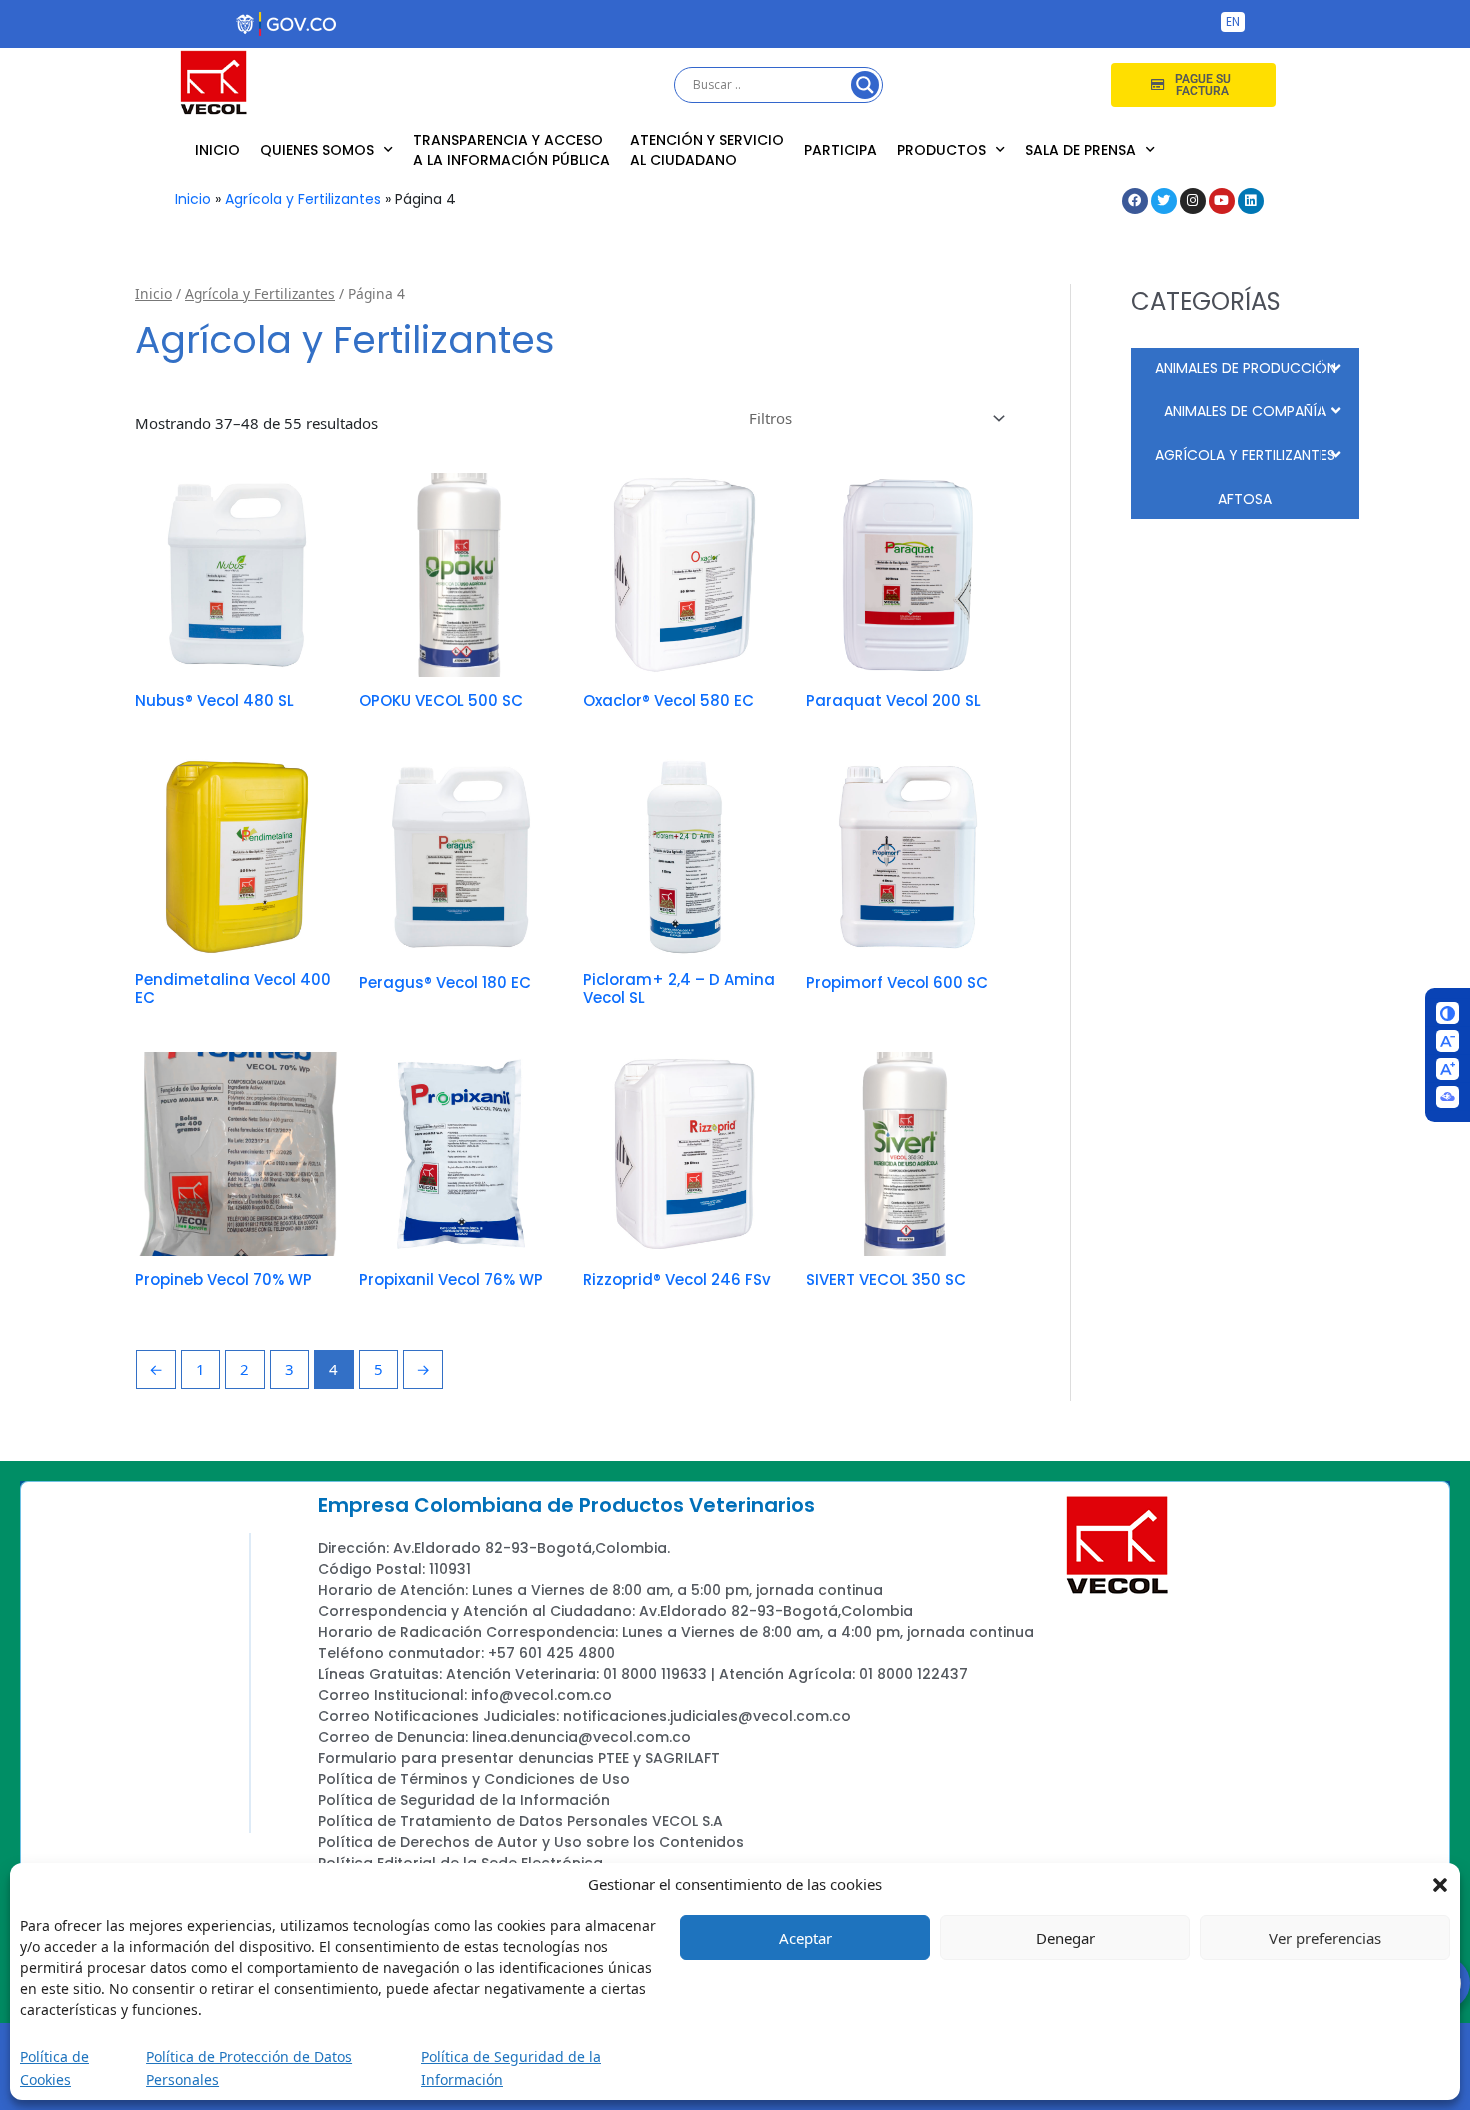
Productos (941, 150)
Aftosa (1245, 499)
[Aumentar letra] (1447, 1069)
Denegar (1065, 1938)
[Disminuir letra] (1447, 1041)
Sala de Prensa (1080, 150)
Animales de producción (1245, 368)
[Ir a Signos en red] (1447, 1097)
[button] (1440, 1884)
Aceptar (805, 1938)
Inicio (217, 150)
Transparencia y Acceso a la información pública (511, 150)
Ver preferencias (1325, 1938)
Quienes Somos (317, 150)
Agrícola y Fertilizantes (303, 199)
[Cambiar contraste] (1447, 1013)
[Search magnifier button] (865, 85)
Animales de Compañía (1245, 411)
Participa (840, 150)
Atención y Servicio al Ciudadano (707, 150)
